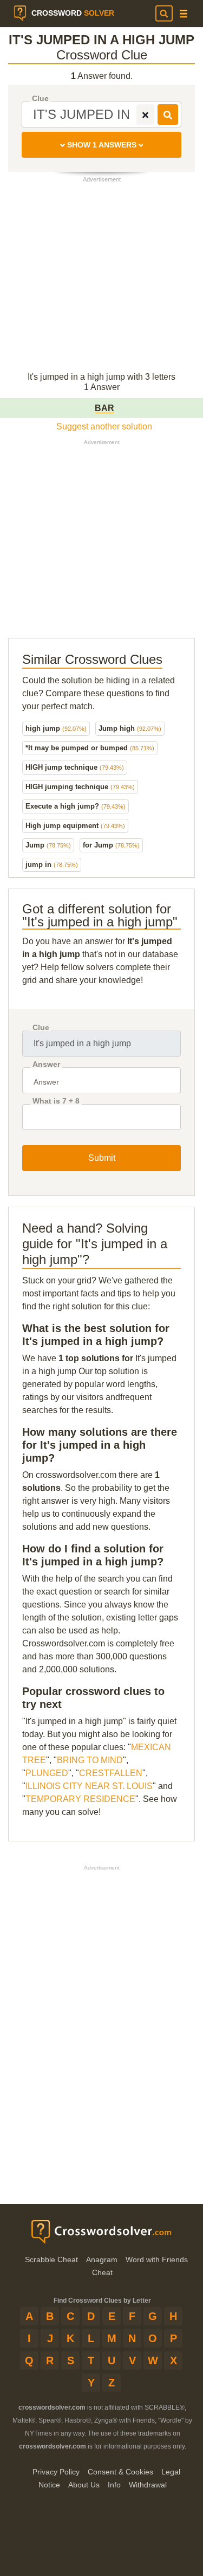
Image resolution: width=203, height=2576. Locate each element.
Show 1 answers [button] (102, 145)
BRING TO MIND (90, 1760)
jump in (52, 865)
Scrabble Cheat (51, 2259)
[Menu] (184, 14)
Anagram (102, 2259)
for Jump (111, 845)
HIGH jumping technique (80, 787)
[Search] (164, 14)
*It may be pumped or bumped (90, 748)
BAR (104, 408)
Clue (40, 99)
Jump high (130, 728)
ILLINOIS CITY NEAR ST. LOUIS (89, 1786)
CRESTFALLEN (111, 1773)
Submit (102, 1158)
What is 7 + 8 (56, 1101)
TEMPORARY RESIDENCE (80, 1799)
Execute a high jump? (76, 806)
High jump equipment (75, 826)
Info (114, 2485)
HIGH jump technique (75, 767)
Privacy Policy (56, 2472)
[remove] (145, 115)
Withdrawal (148, 2485)
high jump (56, 728)
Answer (46, 1064)
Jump (48, 845)
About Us (84, 2485)
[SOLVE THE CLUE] (168, 115)
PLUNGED (47, 1773)
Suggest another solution (104, 426)
